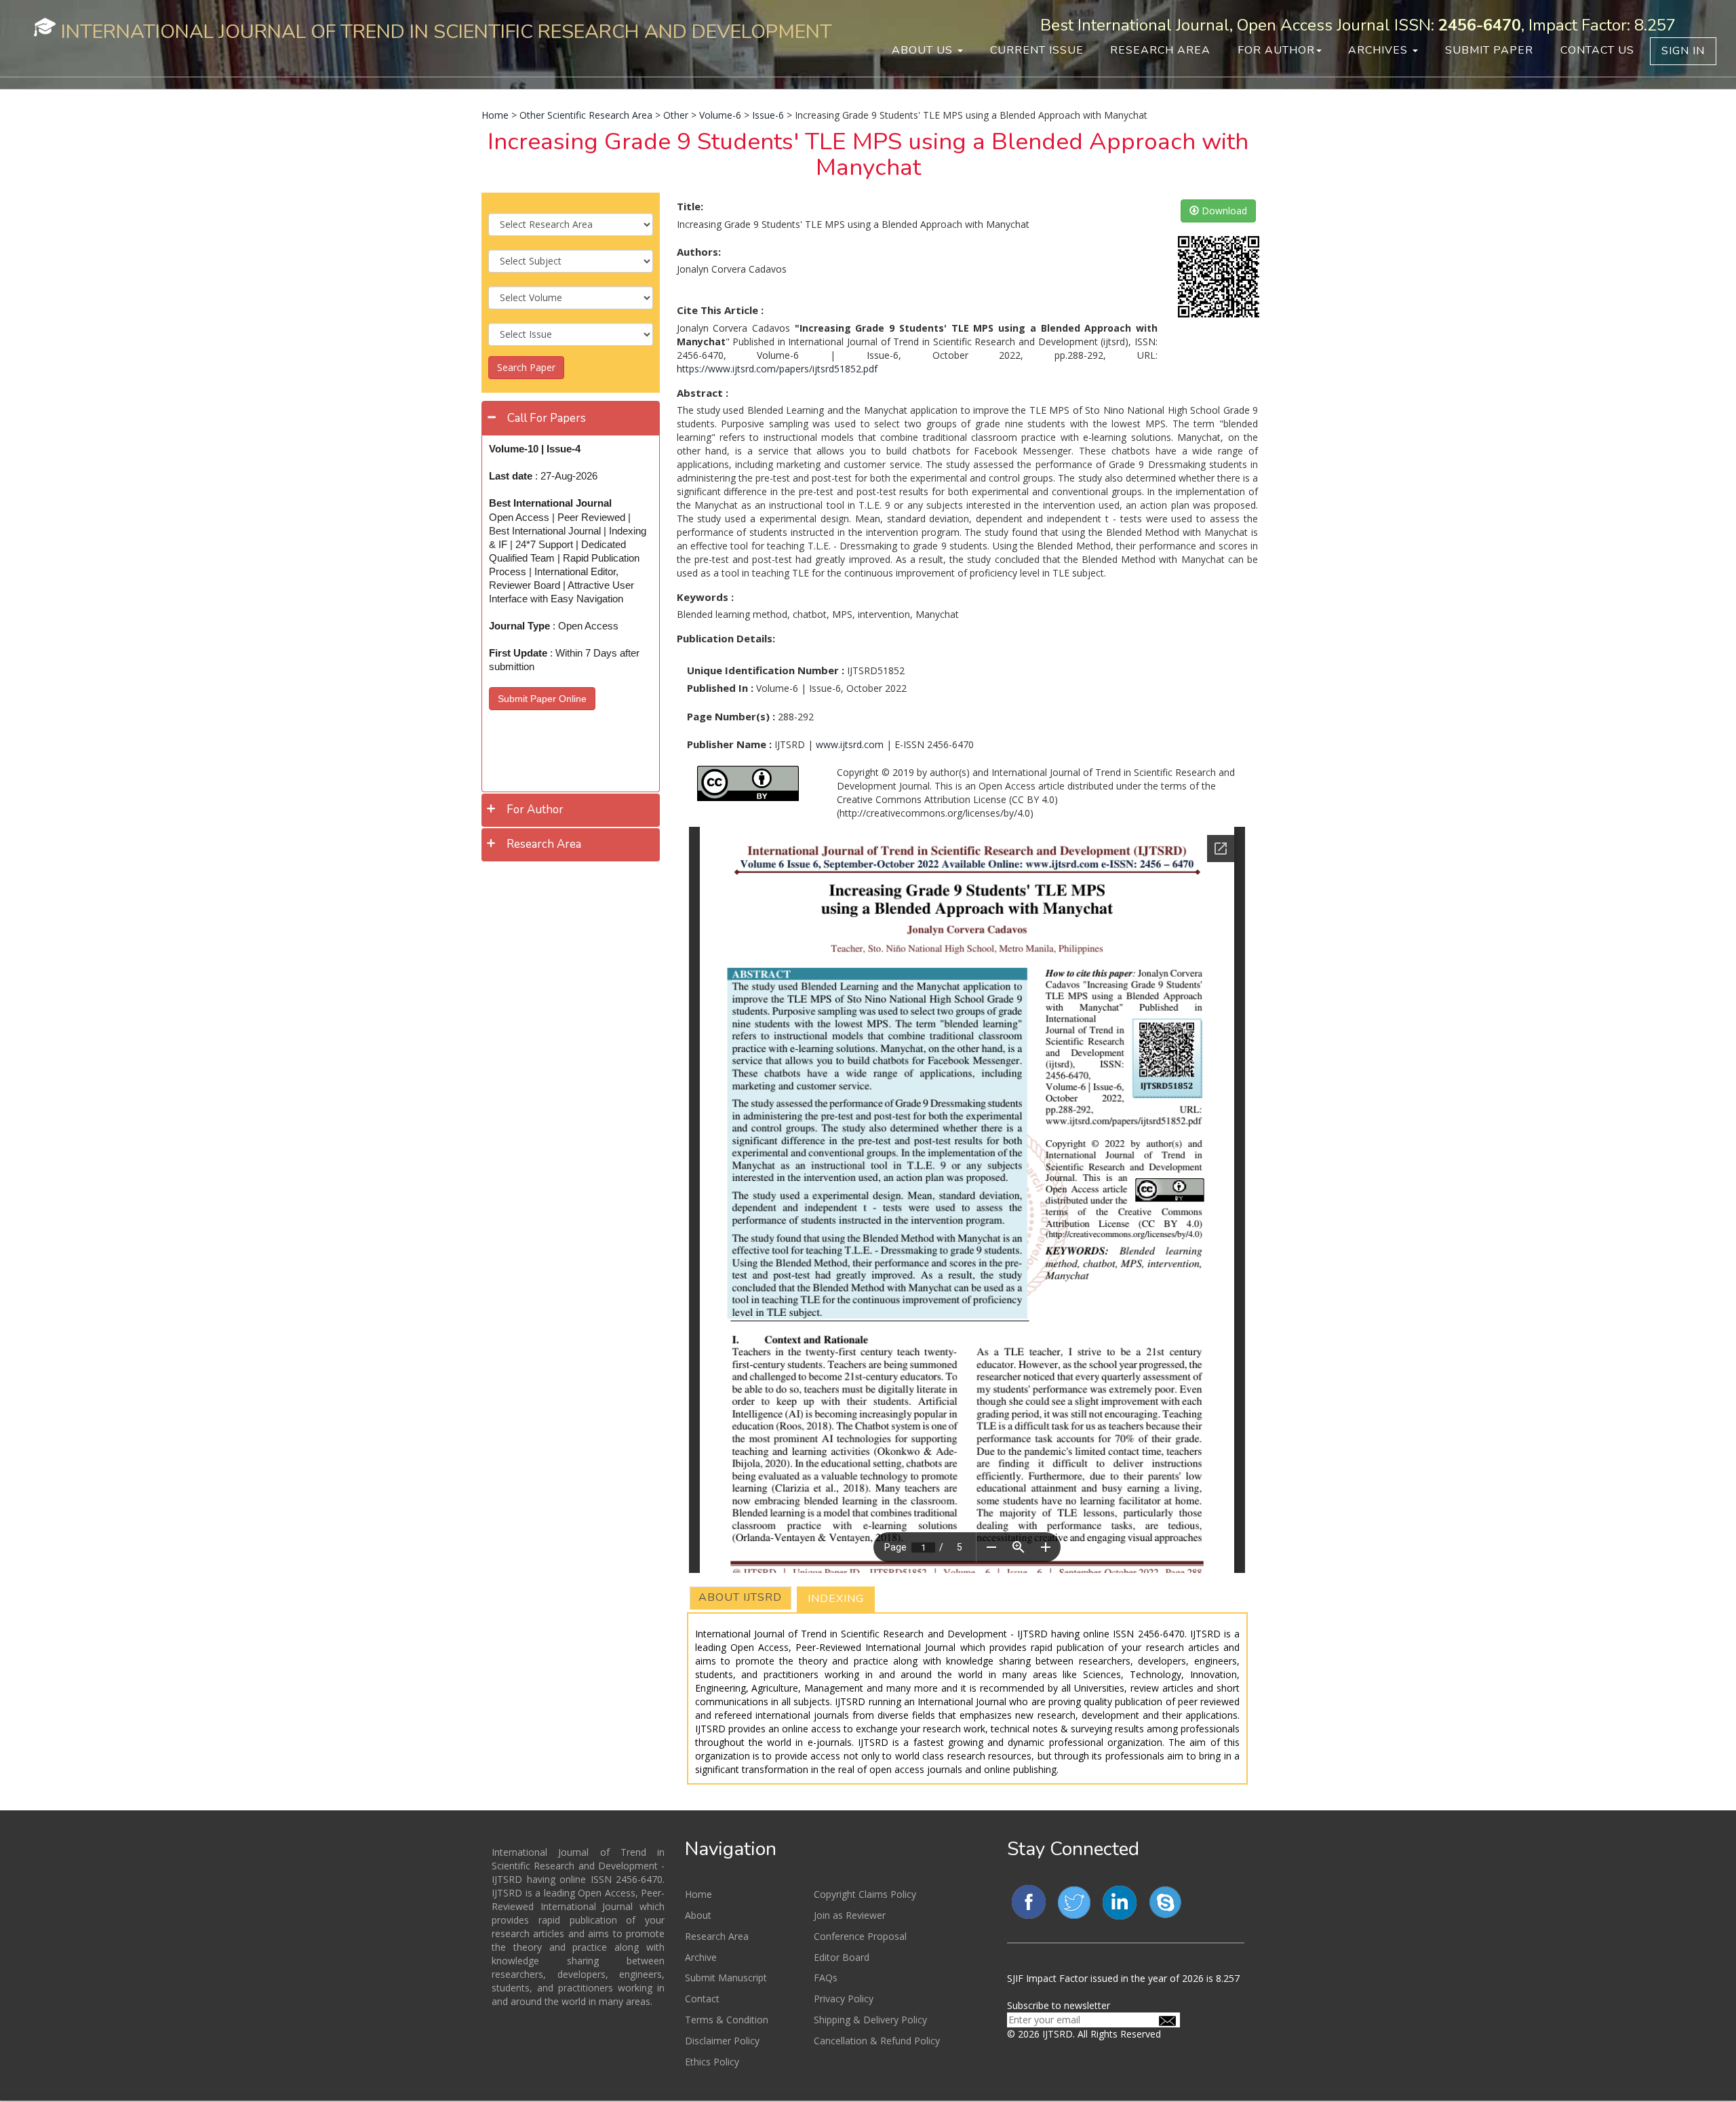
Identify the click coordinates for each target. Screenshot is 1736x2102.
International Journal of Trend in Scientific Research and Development (447, 32)
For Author (1276, 50)
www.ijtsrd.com (850, 744)
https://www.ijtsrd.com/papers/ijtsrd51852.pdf (777, 369)
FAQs (826, 1978)
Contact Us (1597, 50)
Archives (1380, 50)
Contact (702, 1999)
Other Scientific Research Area (586, 115)
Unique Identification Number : (766, 670)
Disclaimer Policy (722, 2041)
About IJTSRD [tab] (740, 1597)
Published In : (720, 688)
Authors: (699, 252)
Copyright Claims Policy (865, 1894)
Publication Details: (726, 638)
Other (676, 115)
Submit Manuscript (726, 1978)
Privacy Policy (844, 1999)
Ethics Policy (712, 2062)
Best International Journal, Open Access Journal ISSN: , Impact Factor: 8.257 (1358, 25)
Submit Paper (1489, 50)
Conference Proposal (860, 1936)
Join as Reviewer (850, 1915)
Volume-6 (720, 115)
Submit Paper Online (542, 699)
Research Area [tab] (544, 844)
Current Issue (1037, 50)
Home (495, 115)
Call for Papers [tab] (547, 418)
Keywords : (705, 597)
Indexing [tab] (836, 1599)
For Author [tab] (535, 810)
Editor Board (842, 1957)
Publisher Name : (729, 744)
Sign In (1683, 51)
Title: (690, 206)
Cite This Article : (720, 310)
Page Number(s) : (731, 716)
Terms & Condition (727, 2020)
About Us (924, 50)
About (698, 1915)
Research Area (1160, 50)
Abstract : (703, 393)
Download (1223, 211)
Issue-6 (768, 115)
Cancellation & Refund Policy (877, 2041)
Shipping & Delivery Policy (870, 2020)
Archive (701, 1957)
